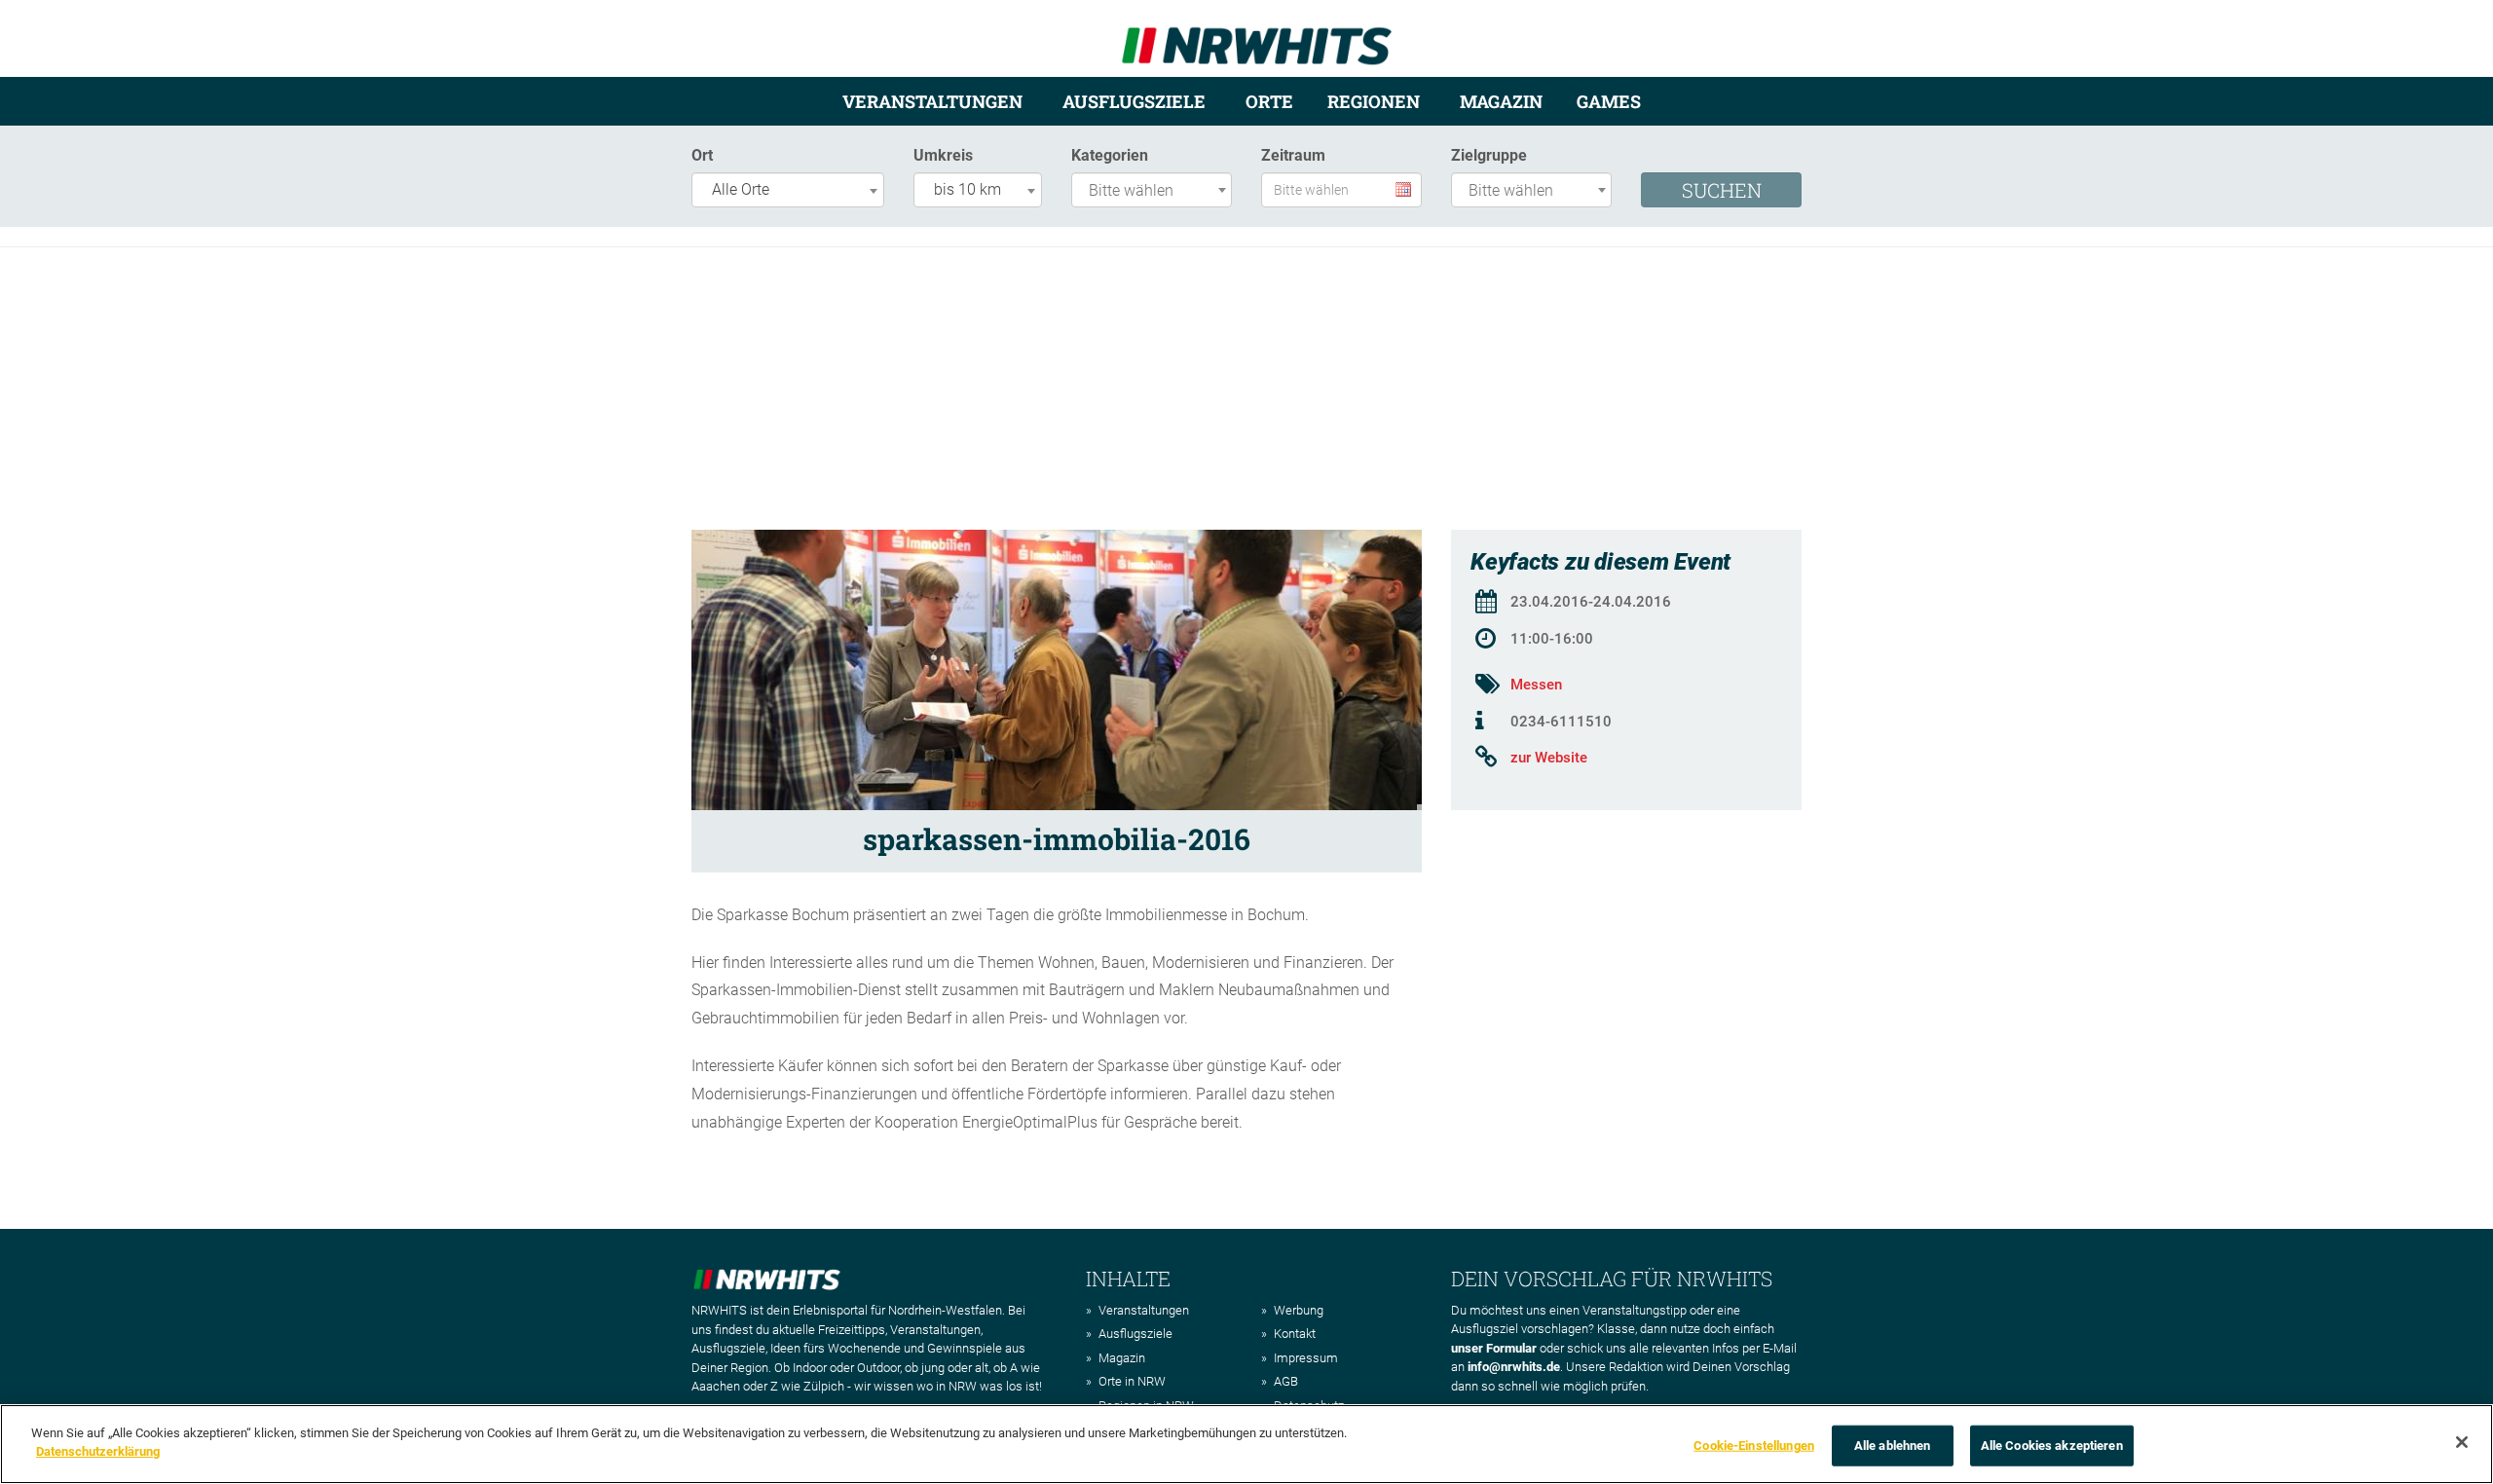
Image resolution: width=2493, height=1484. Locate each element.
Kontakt (1295, 1334)
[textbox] (1156, 191)
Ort (702, 155)
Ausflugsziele (1134, 101)
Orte (1269, 101)
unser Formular (1494, 1348)
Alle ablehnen (1893, 1446)
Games (1609, 101)
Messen (1536, 685)
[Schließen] (2462, 1442)
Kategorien (1110, 155)
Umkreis (943, 155)
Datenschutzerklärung (98, 1451)
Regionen (1374, 101)
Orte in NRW (1132, 1381)
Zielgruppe (1489, 155)
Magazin (1501, 101)
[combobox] (788, 190)
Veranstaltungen (932, 101)
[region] (1246, 1444)
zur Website (1549, 758)
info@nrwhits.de (1514, 1367)
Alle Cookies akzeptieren (2052, 1446)
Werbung (1299, 1310)
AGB (1286, 1381)
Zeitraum (1293, 155)
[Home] (1257, 37)
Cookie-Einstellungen (1754, 1446)
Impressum (1306, 1358)
